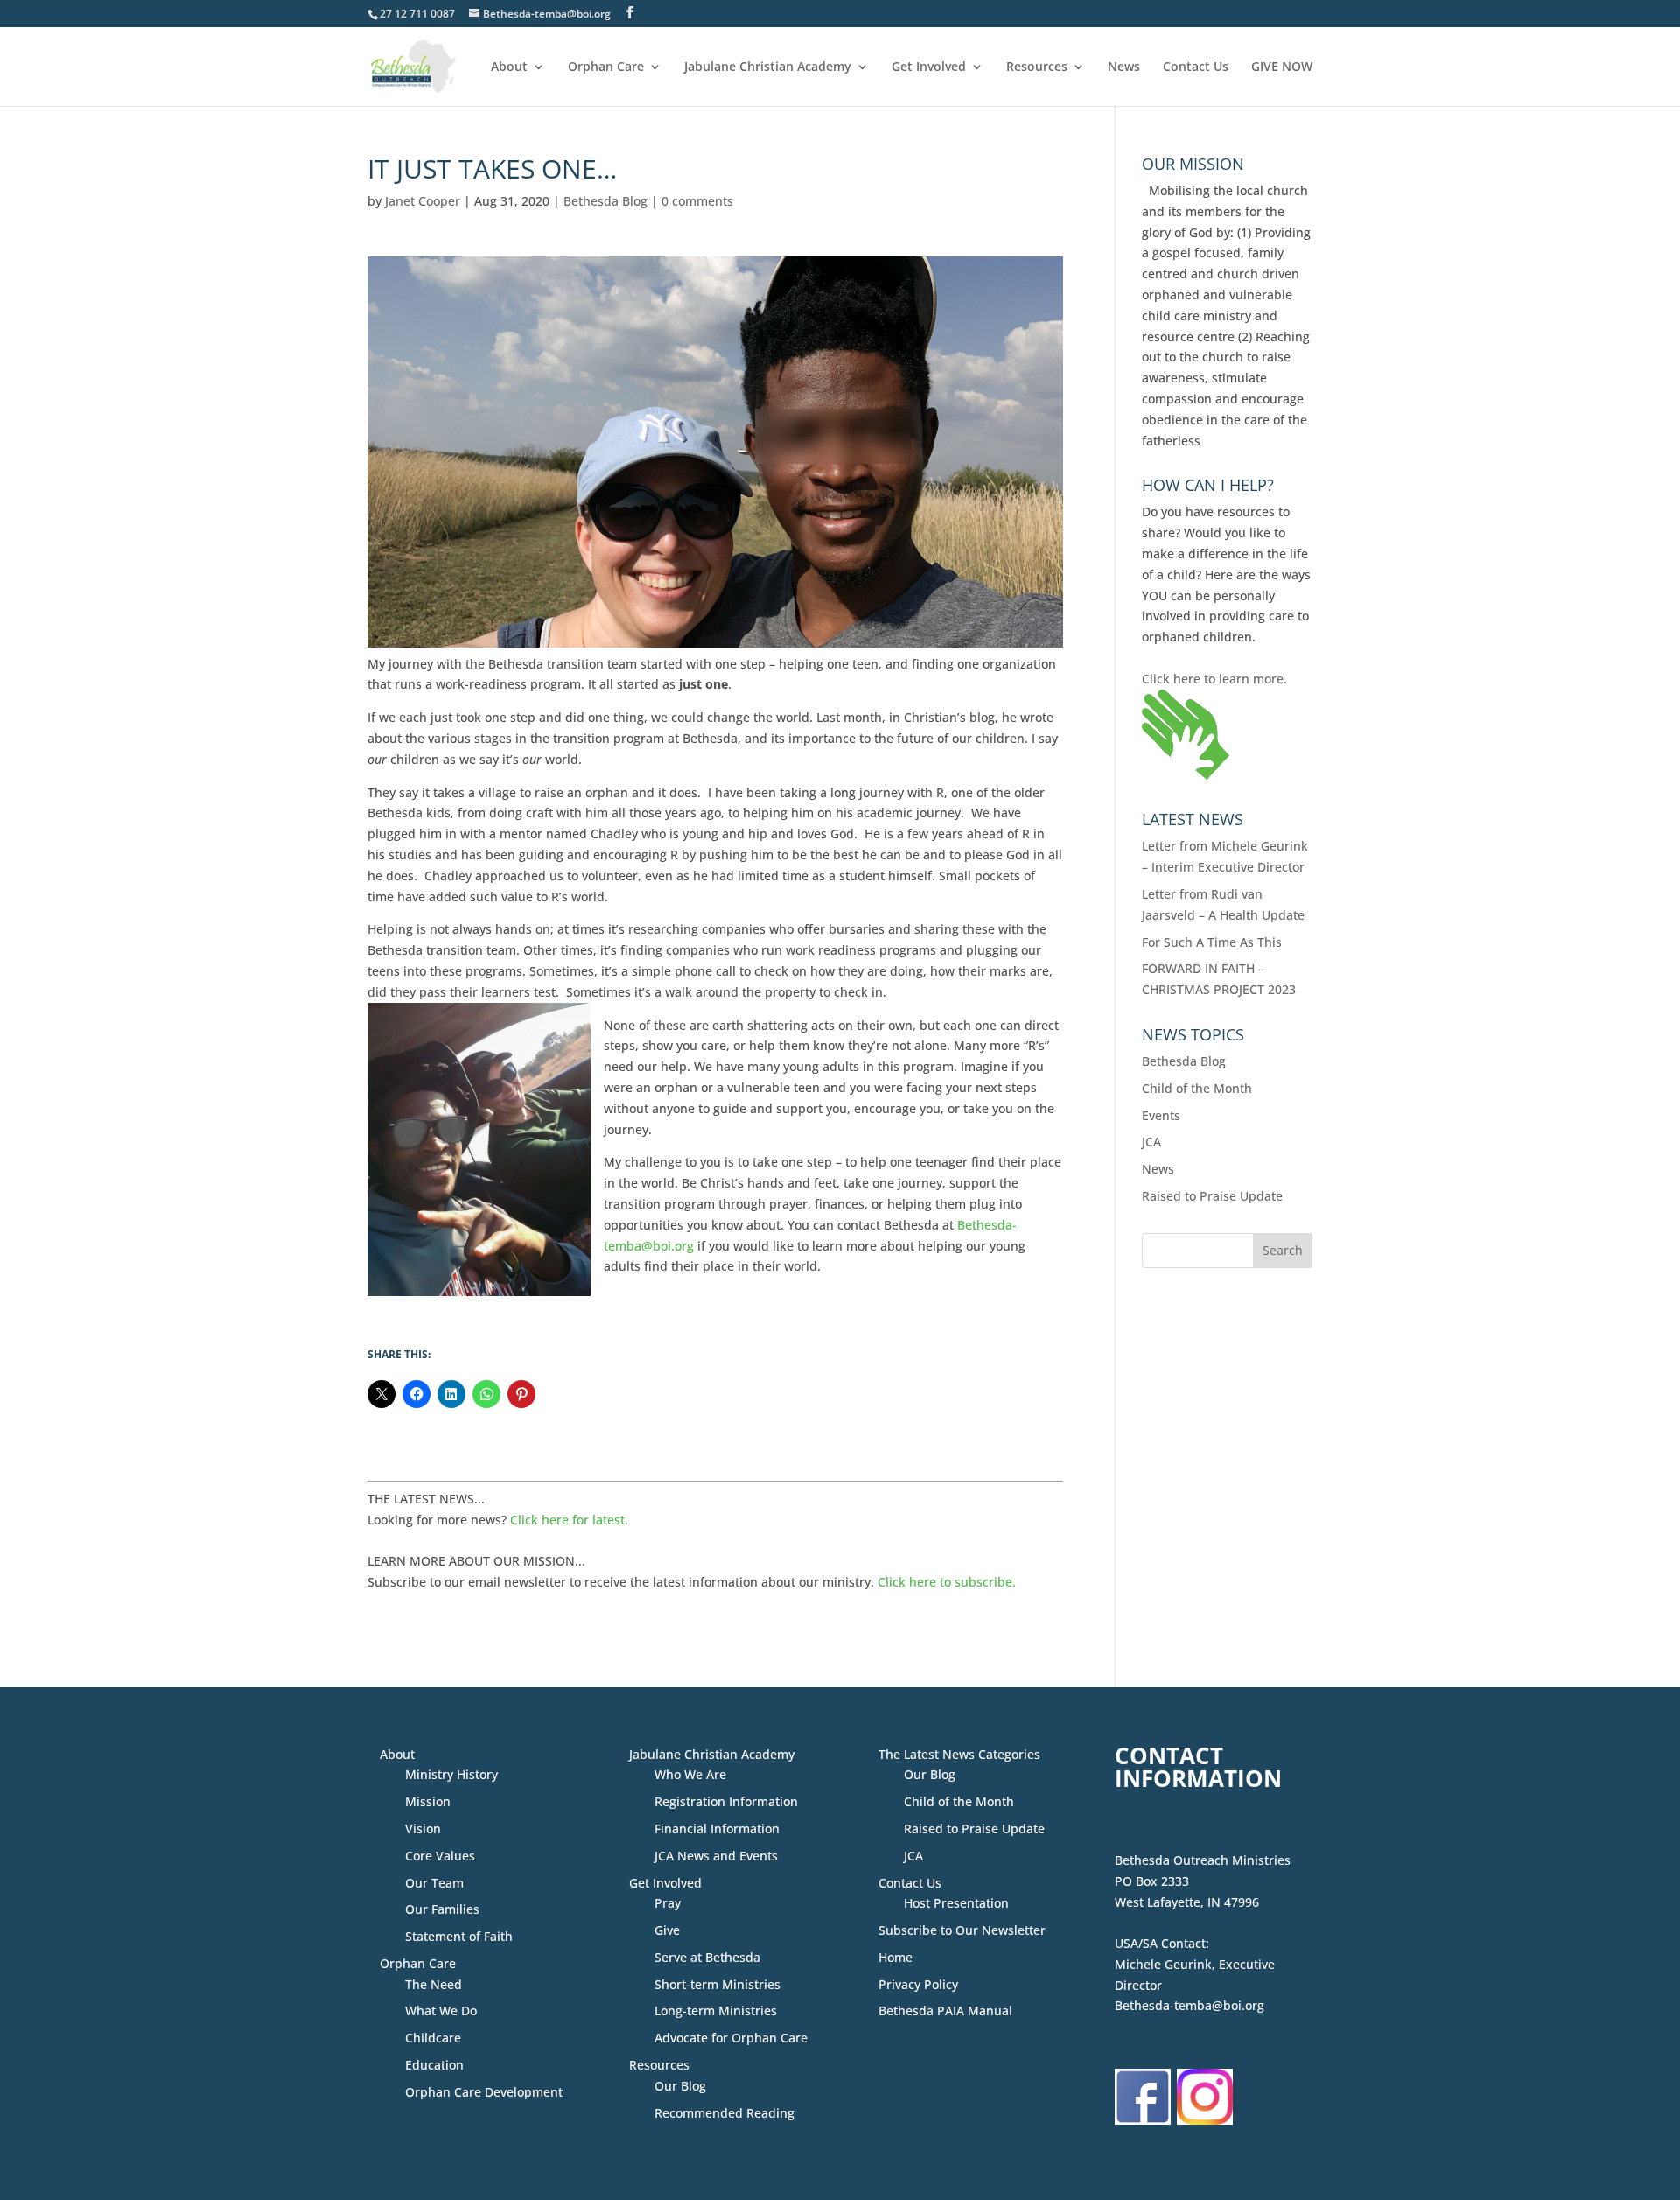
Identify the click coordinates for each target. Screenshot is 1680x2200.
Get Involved (929, 67)
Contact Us (1196, 67)
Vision (423, 1829)
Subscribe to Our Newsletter (962, 1930)
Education (434, 2065)
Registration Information (726, 1801)
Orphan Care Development (484, 2092)
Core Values (440, 1856)
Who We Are (690, 1774)
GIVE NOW (1282, 67)
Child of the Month (1197, 1088)
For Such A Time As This (1212, 942)
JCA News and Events (716, 1856)
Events (1161, 1115)
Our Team (434, 1883)
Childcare (433, 2038)
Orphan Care (606, 67)
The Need (434, 1984)
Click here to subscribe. (947, 1582)
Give (667, 1930)
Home (896, 1957)
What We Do (441, 2011)
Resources (1037, 67)
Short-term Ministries (717, 1984)
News (1124, 67)
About (509, 67)
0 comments (697, 201)
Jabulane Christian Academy (768, 67)
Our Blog (680, 2086)
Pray (668, 1903)
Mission (428, 1801)
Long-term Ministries (716, 2011)
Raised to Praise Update (1212, 1196)
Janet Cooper (423, 201)
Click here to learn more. (1214, 679)
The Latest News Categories (959, 1754)
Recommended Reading (724, 2113)
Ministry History (451, 1774)
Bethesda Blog (605, 201)
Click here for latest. (569, 1520)
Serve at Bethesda (707, 1957)
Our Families (442, 1909)
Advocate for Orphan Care (731, 2038)
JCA (1151, 1142)
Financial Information (717, 1829)
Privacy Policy (918, 1984)
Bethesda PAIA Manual (945, 2011)
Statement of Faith (459, 1936)
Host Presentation (956, 1903)
